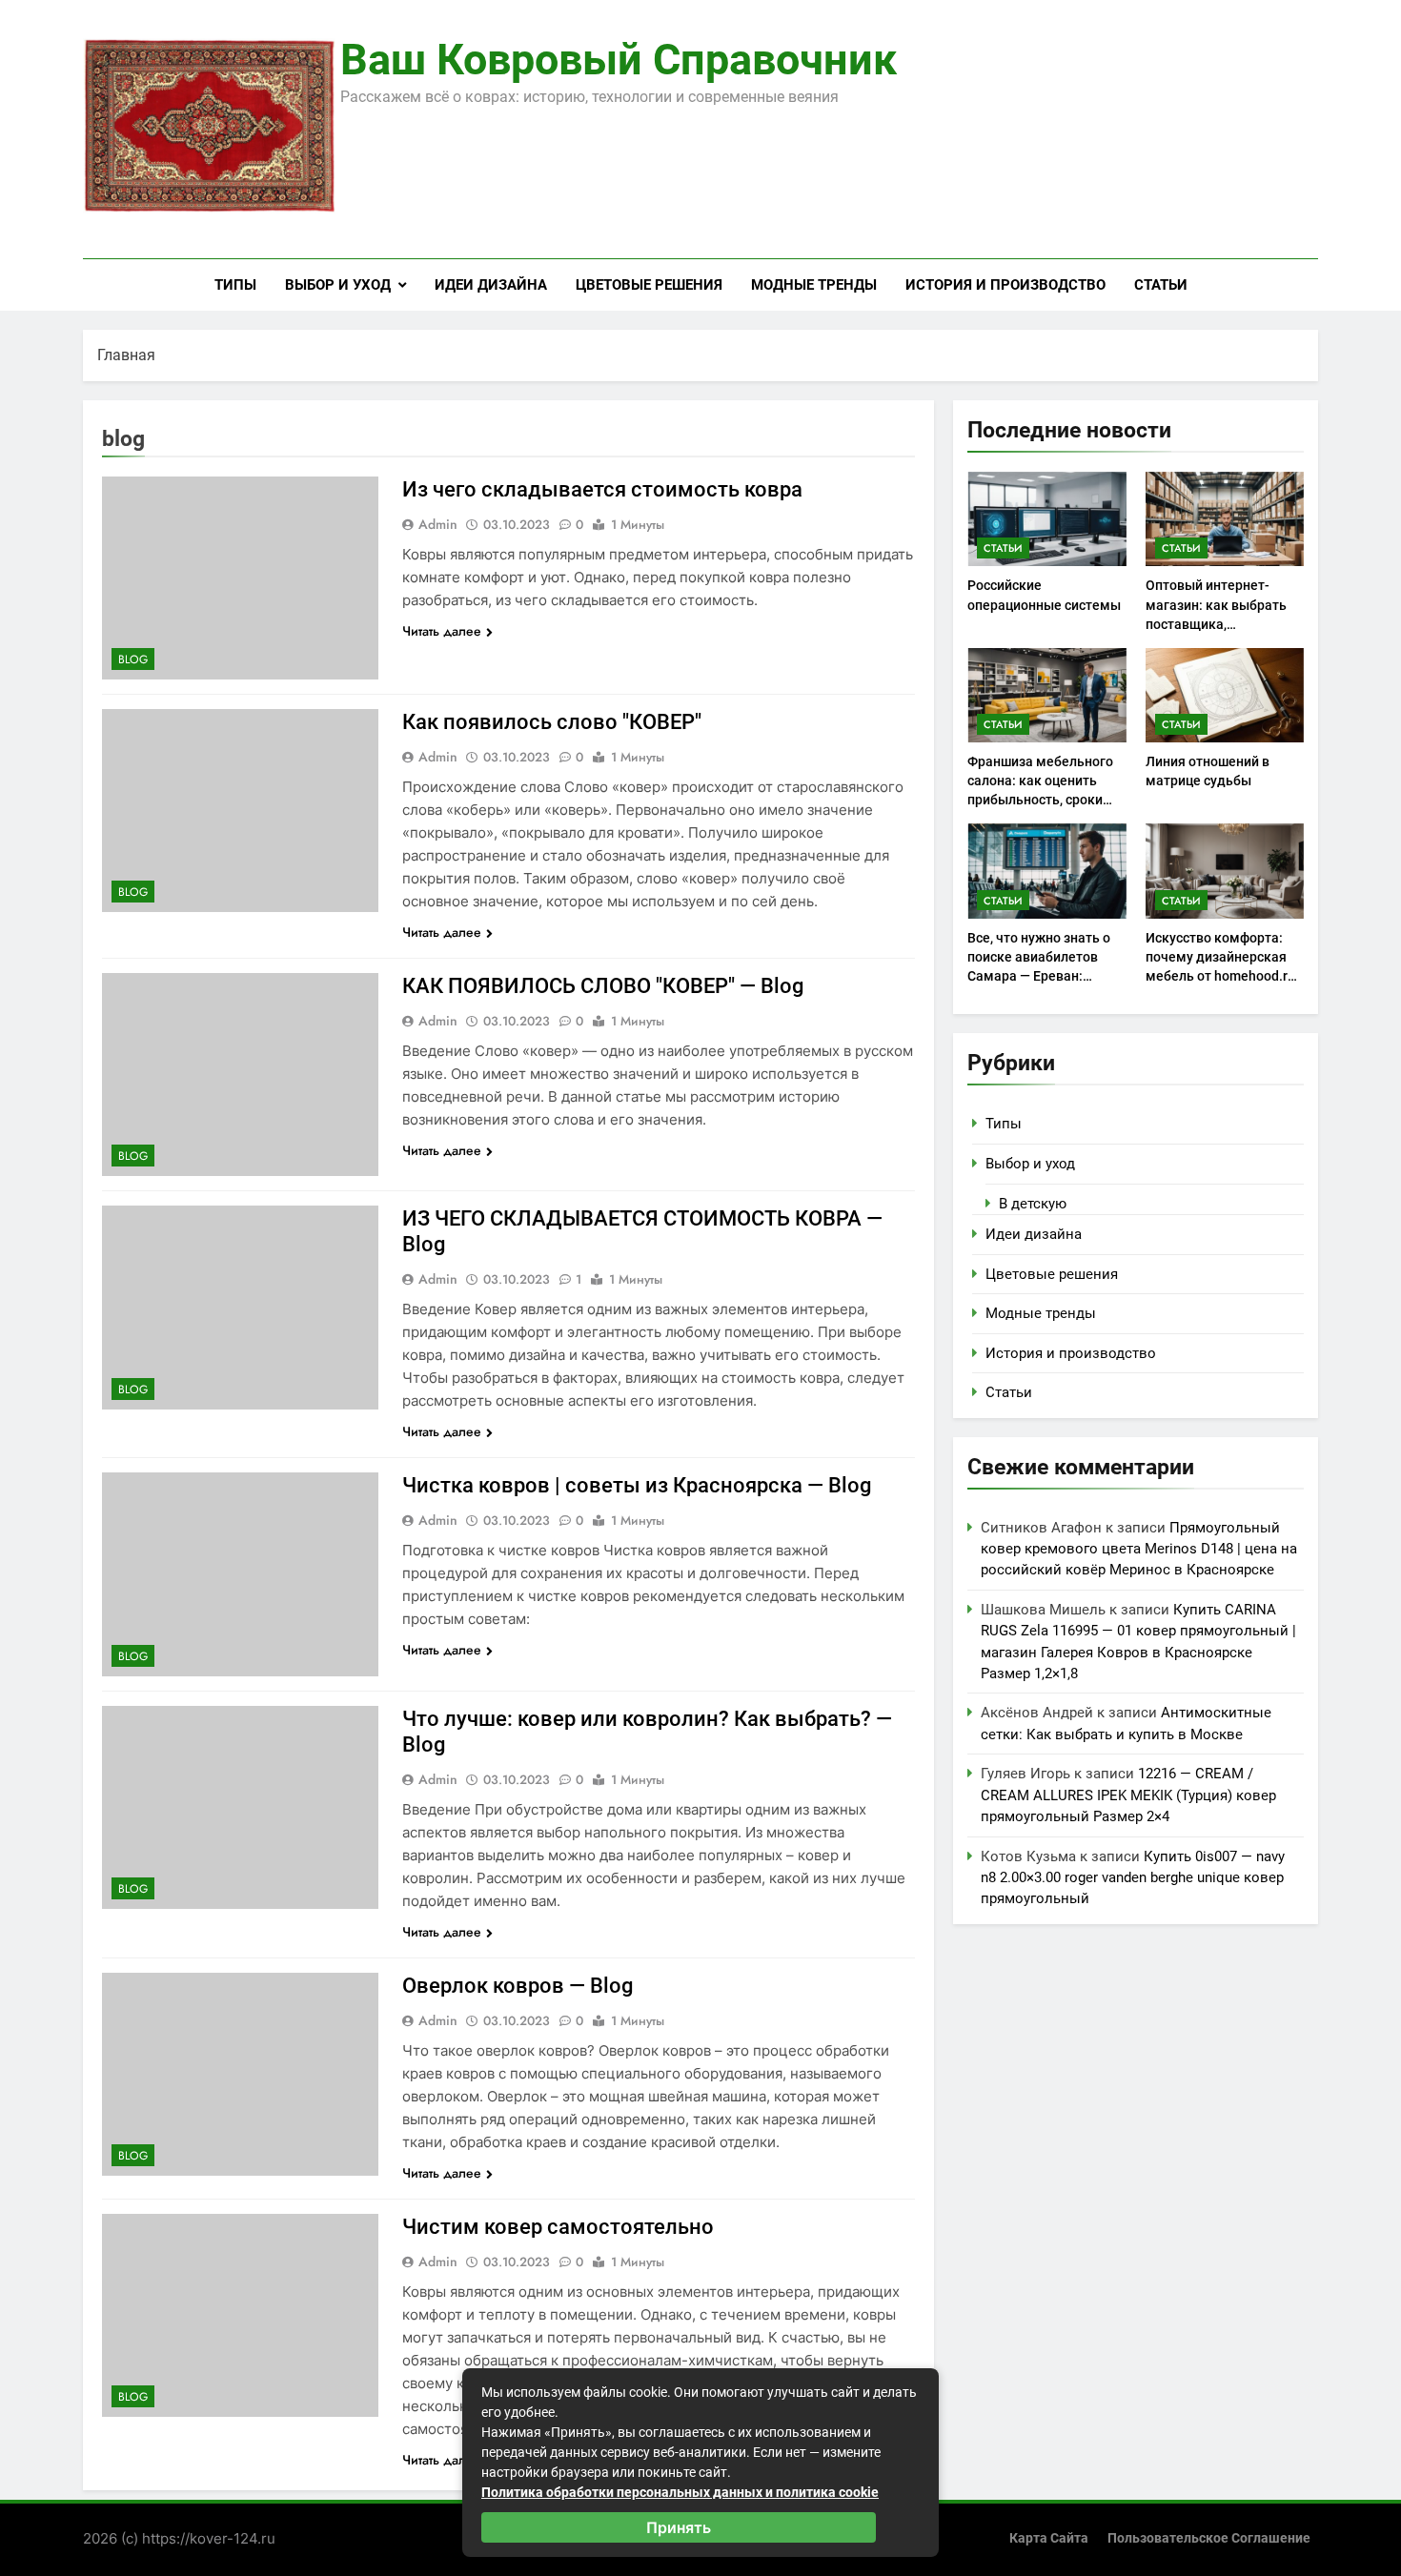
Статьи (1161, 285)
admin (438, 524)
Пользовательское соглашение (1209, 2538)
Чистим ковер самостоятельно (558, 2227)
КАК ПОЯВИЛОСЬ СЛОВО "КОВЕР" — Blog (603, 986)
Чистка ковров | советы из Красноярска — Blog (637, 1485)
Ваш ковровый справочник (619, 60)
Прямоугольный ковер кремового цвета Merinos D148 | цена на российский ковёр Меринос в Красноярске (1139, 1549)
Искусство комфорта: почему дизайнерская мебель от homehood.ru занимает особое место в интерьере (1221, 976)
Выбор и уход (338, 285)
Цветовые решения (649, 285)
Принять (679, 2527)
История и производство (1005, 285)
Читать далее (442, 631)
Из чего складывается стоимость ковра (602, 489)
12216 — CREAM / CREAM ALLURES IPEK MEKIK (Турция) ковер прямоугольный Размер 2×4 (1128, 1795)
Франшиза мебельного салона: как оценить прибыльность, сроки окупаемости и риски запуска (1040, 800)
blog (133, 659)
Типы (235, 285)
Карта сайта (1049, 2538)
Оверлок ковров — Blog (518, 1986)
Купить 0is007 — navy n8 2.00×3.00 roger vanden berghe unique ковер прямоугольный (1133, 1878)
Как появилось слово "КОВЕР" (552, 722)
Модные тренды (814, 285)
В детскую (1033, 1204)
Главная (126, 355)
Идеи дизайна (491, 285)
